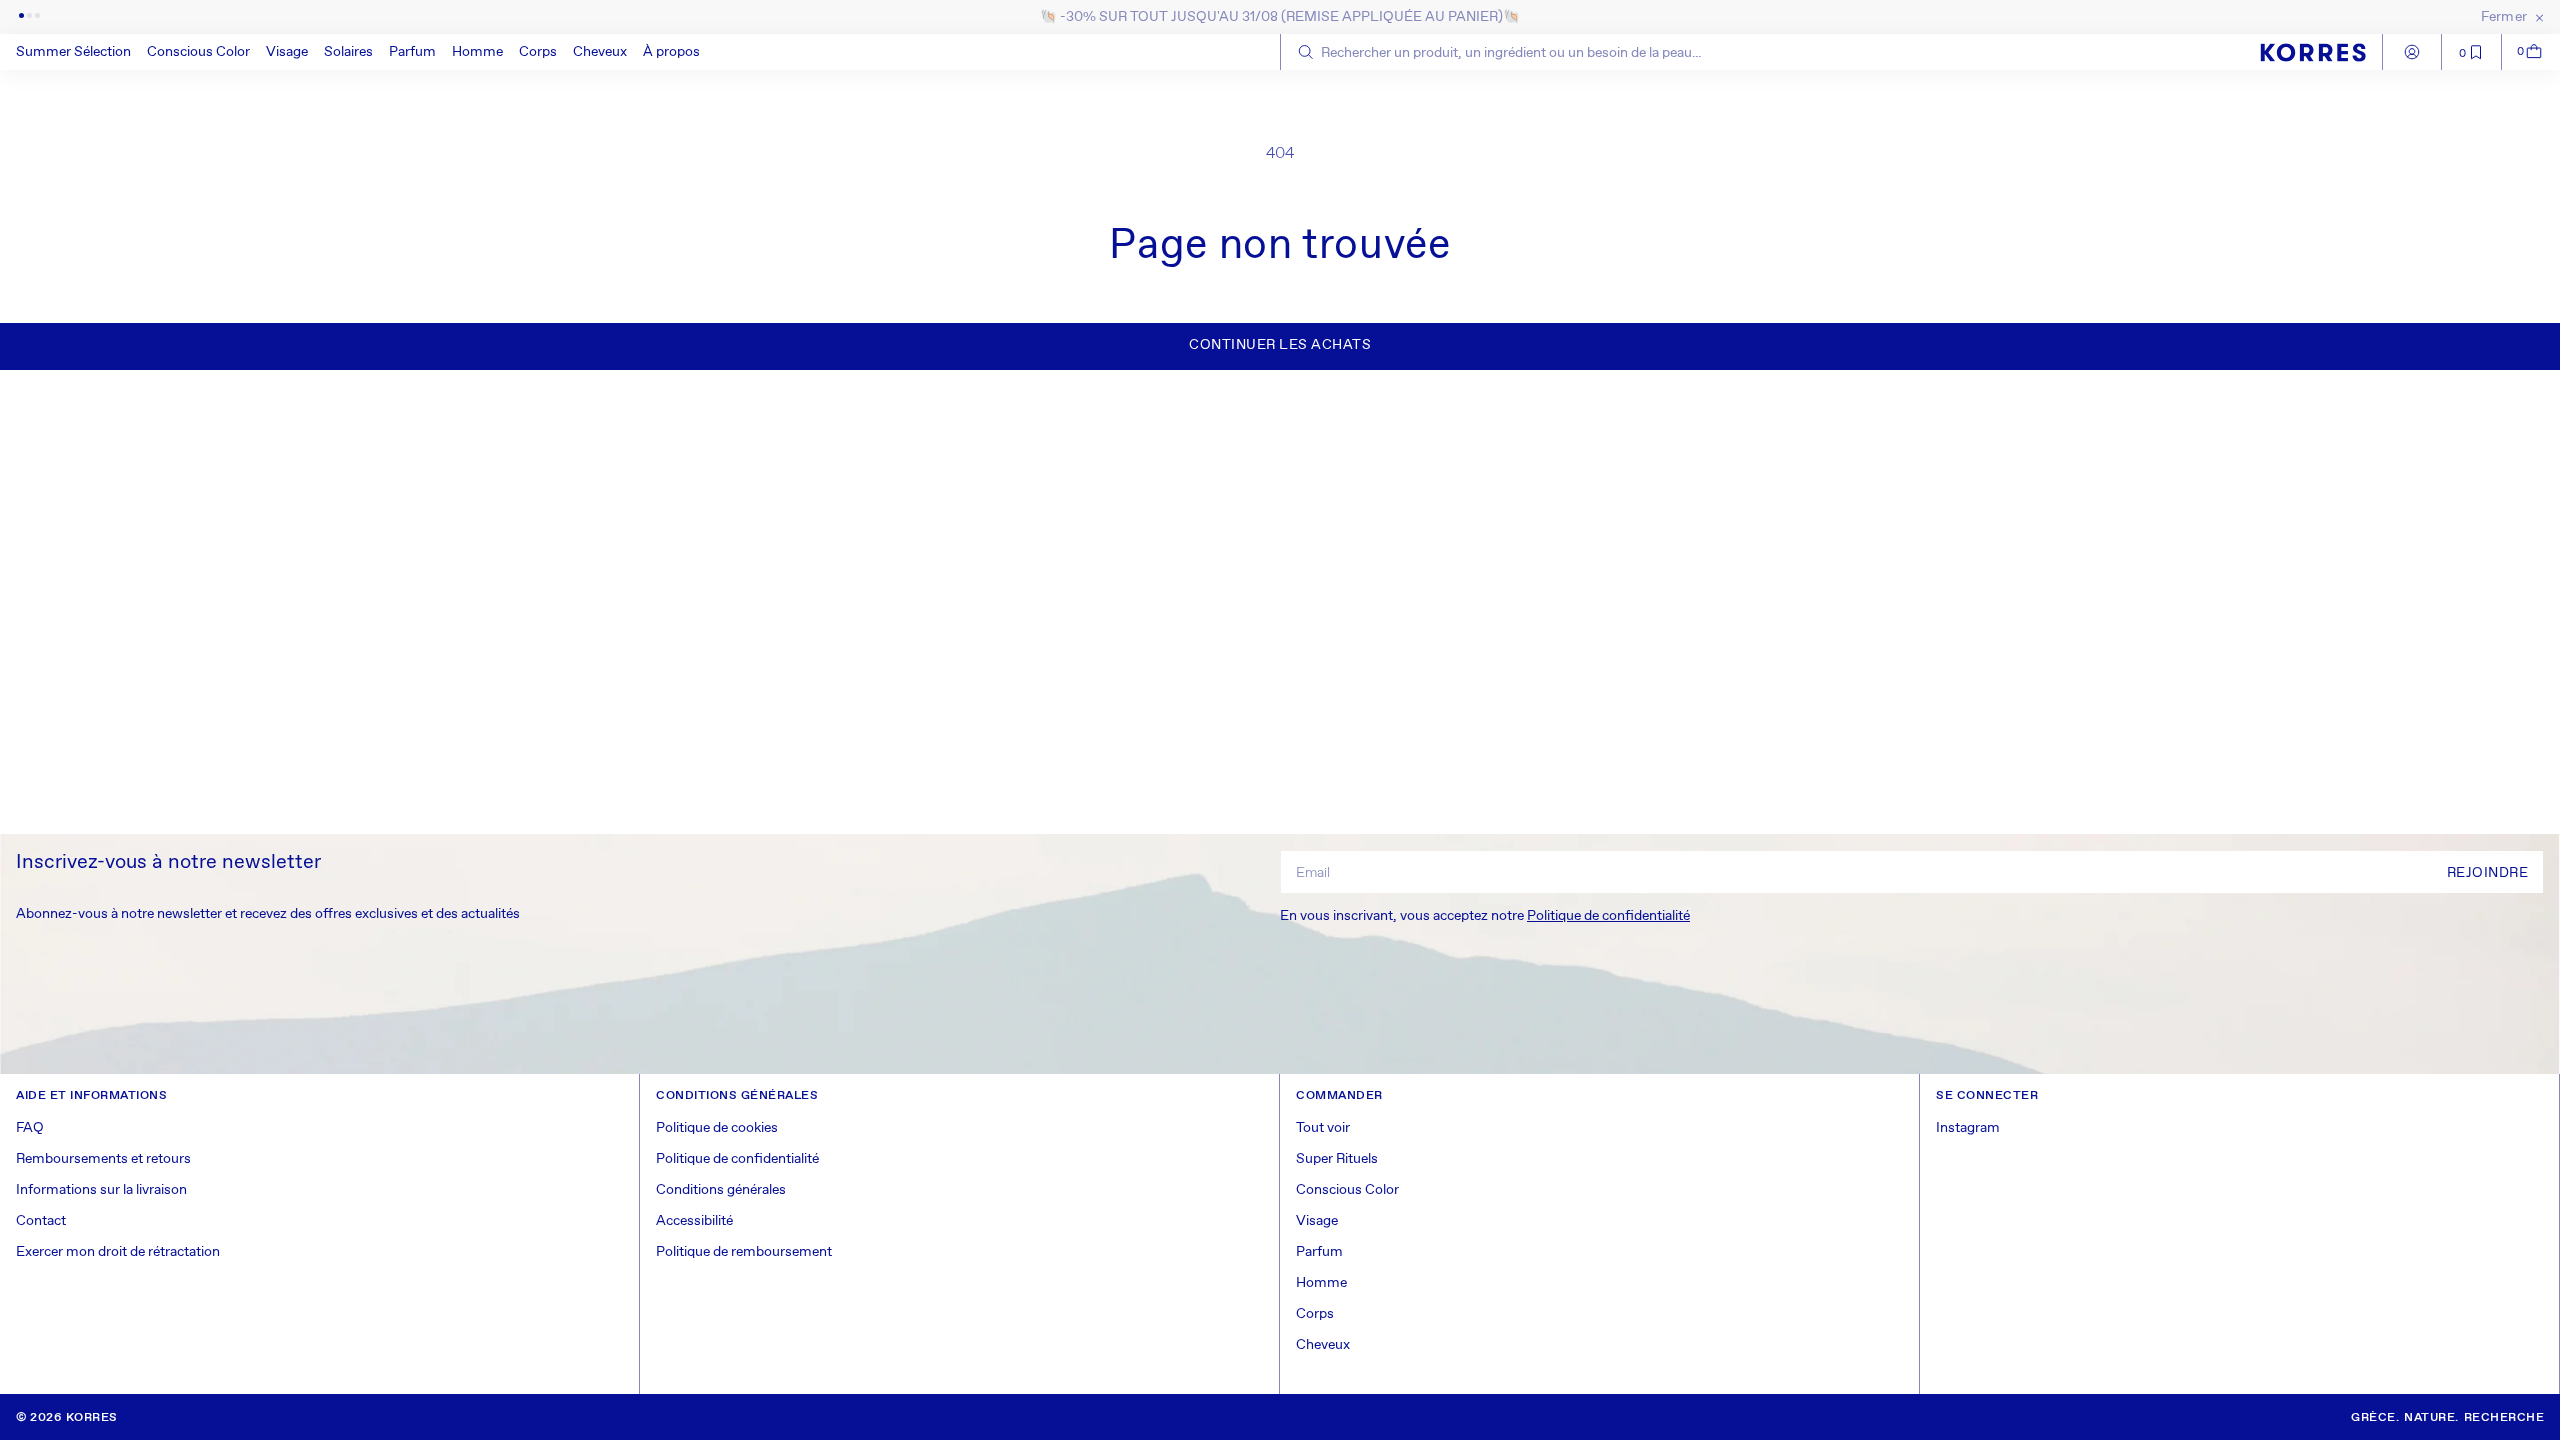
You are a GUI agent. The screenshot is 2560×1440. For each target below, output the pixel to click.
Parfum (412, 52)
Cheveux (600, 52)
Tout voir (1323, 1128)
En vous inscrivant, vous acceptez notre (1485, 916)
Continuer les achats (1280, 345)
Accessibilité (694, 1221)
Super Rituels (1337, 1159)
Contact (41, 1221)
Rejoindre (2488, 873)
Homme (477, 52)
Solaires (348, 52)
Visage (287, 52)
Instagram (1968, 1128)
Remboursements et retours (103, 1159)
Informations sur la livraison (101, 1190)
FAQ (30, 1128)
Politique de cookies (717, 1128)
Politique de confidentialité (1608, 916)
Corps (538, 52)
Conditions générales (721, 1190)
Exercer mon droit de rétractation (118, 1252)
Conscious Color (198, 52)
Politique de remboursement (744, 1252)
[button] (198, 52)
